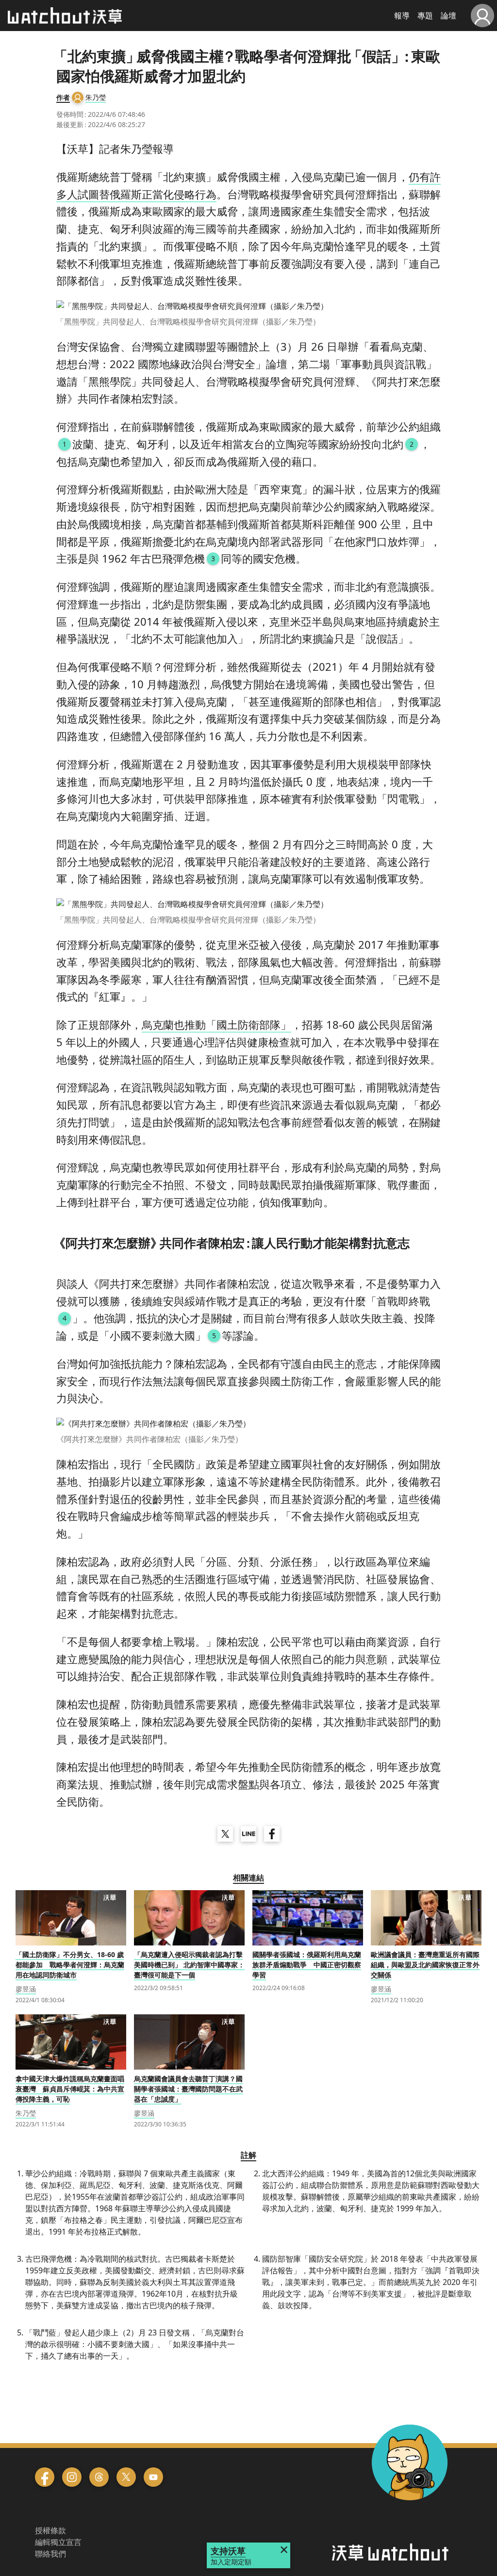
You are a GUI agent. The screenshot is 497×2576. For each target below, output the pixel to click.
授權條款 (50, 2530)
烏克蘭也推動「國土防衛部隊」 (216, 1024)
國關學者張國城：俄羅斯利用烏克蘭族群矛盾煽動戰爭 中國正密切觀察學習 (307, 1965)
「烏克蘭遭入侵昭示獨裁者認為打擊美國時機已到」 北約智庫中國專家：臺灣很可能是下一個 (189, 1965)
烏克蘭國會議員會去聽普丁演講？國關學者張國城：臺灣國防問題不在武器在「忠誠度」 (188, 2089)
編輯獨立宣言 (58, 2542)
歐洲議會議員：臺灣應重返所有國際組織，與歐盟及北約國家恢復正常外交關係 (425, 1965)
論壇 (448, 16)
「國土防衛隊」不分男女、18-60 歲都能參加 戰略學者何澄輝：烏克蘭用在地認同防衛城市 (70, 1965)
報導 (402, 16)
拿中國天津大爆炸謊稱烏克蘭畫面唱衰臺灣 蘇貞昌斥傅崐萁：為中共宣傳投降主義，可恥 (70, 2089)
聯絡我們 (50, 2554)
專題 (425, 16)
